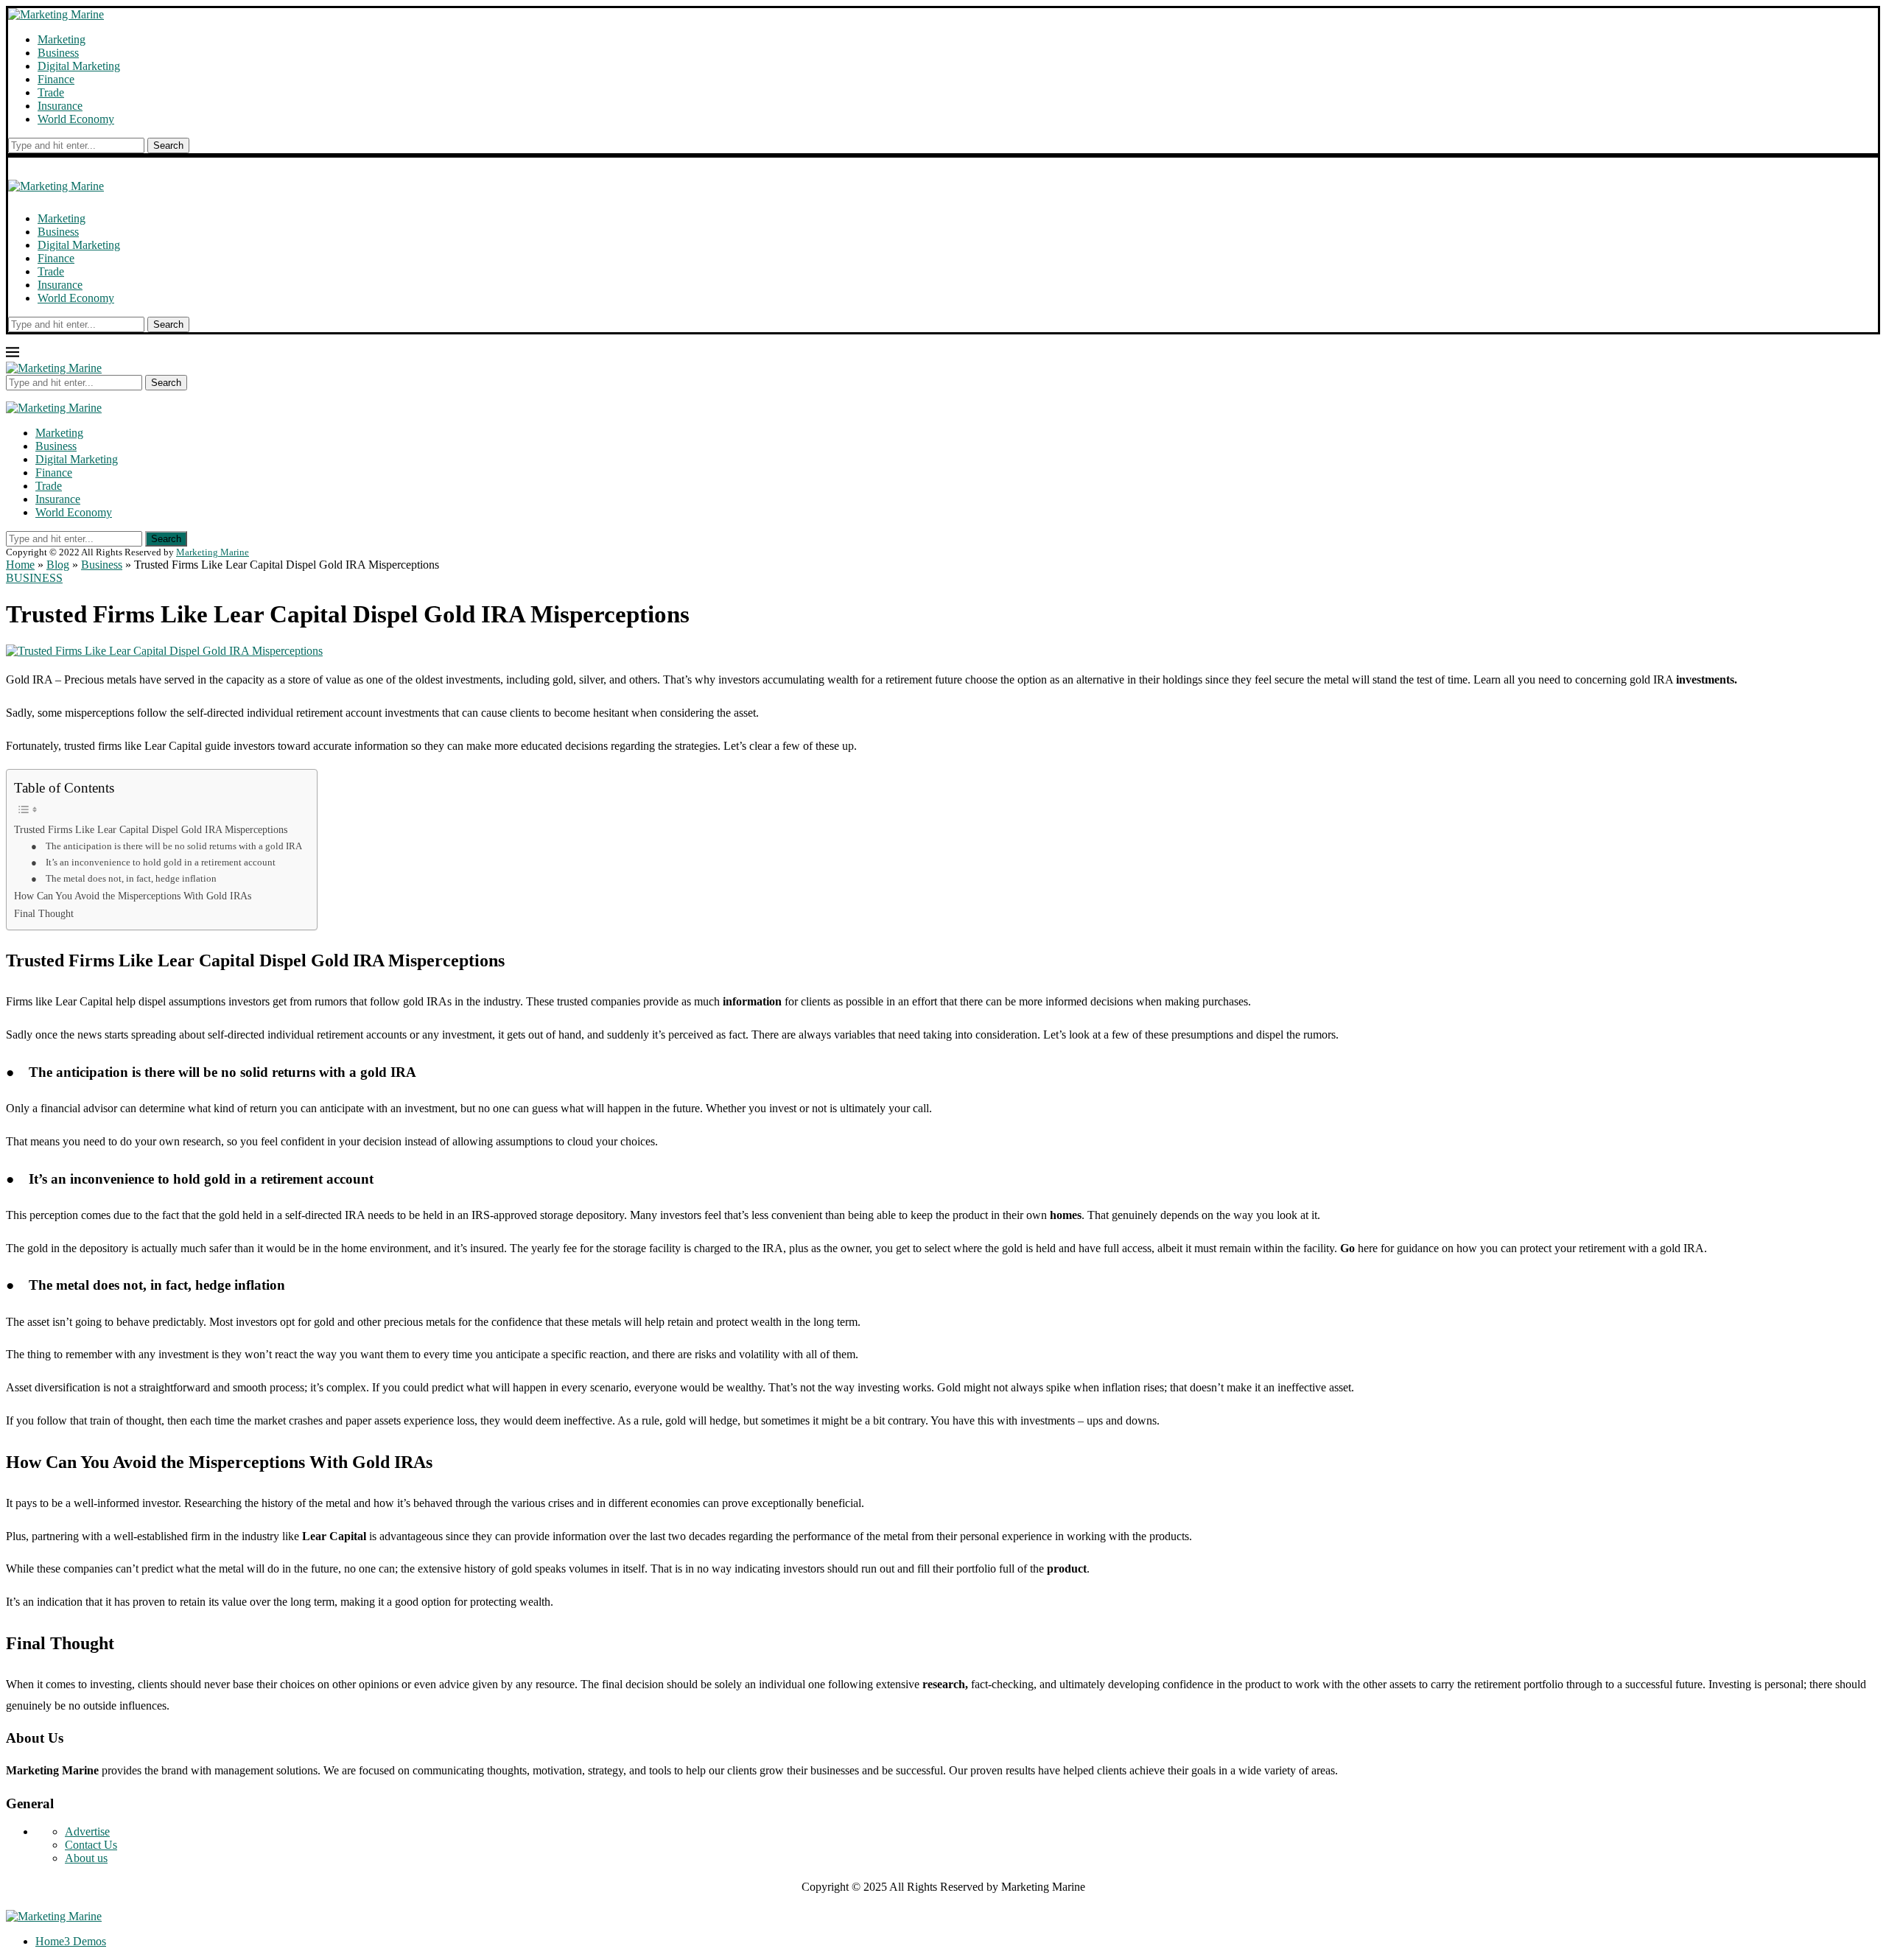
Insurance (60, 106)
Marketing (62, 39)
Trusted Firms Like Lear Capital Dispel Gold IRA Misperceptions (151, 829)
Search (168, 145)
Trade (51, 92)
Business (58, 53)
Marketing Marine (213, 552)
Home (20, 565)
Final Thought (44, 913)
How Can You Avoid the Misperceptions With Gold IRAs (133, 896)
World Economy (76, 119)
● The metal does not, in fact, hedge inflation (124, 878)
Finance (56, 79)
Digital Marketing (79, 66)
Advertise (87, 1831)
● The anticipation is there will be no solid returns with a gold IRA (166, 846)
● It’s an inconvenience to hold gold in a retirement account (153, 862)
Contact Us (91, 1845)
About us (86, 1858)
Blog (58, 565)
